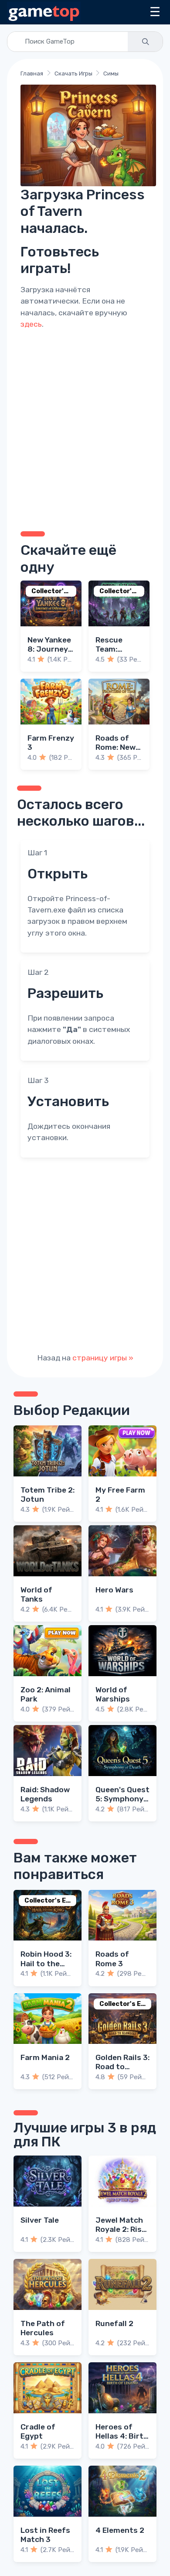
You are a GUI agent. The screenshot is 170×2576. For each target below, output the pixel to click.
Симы (111, 73)
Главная (32, 73)
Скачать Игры (73, 73)
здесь (31, 324)
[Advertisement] (85, 429)
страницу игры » (103, 1358)
